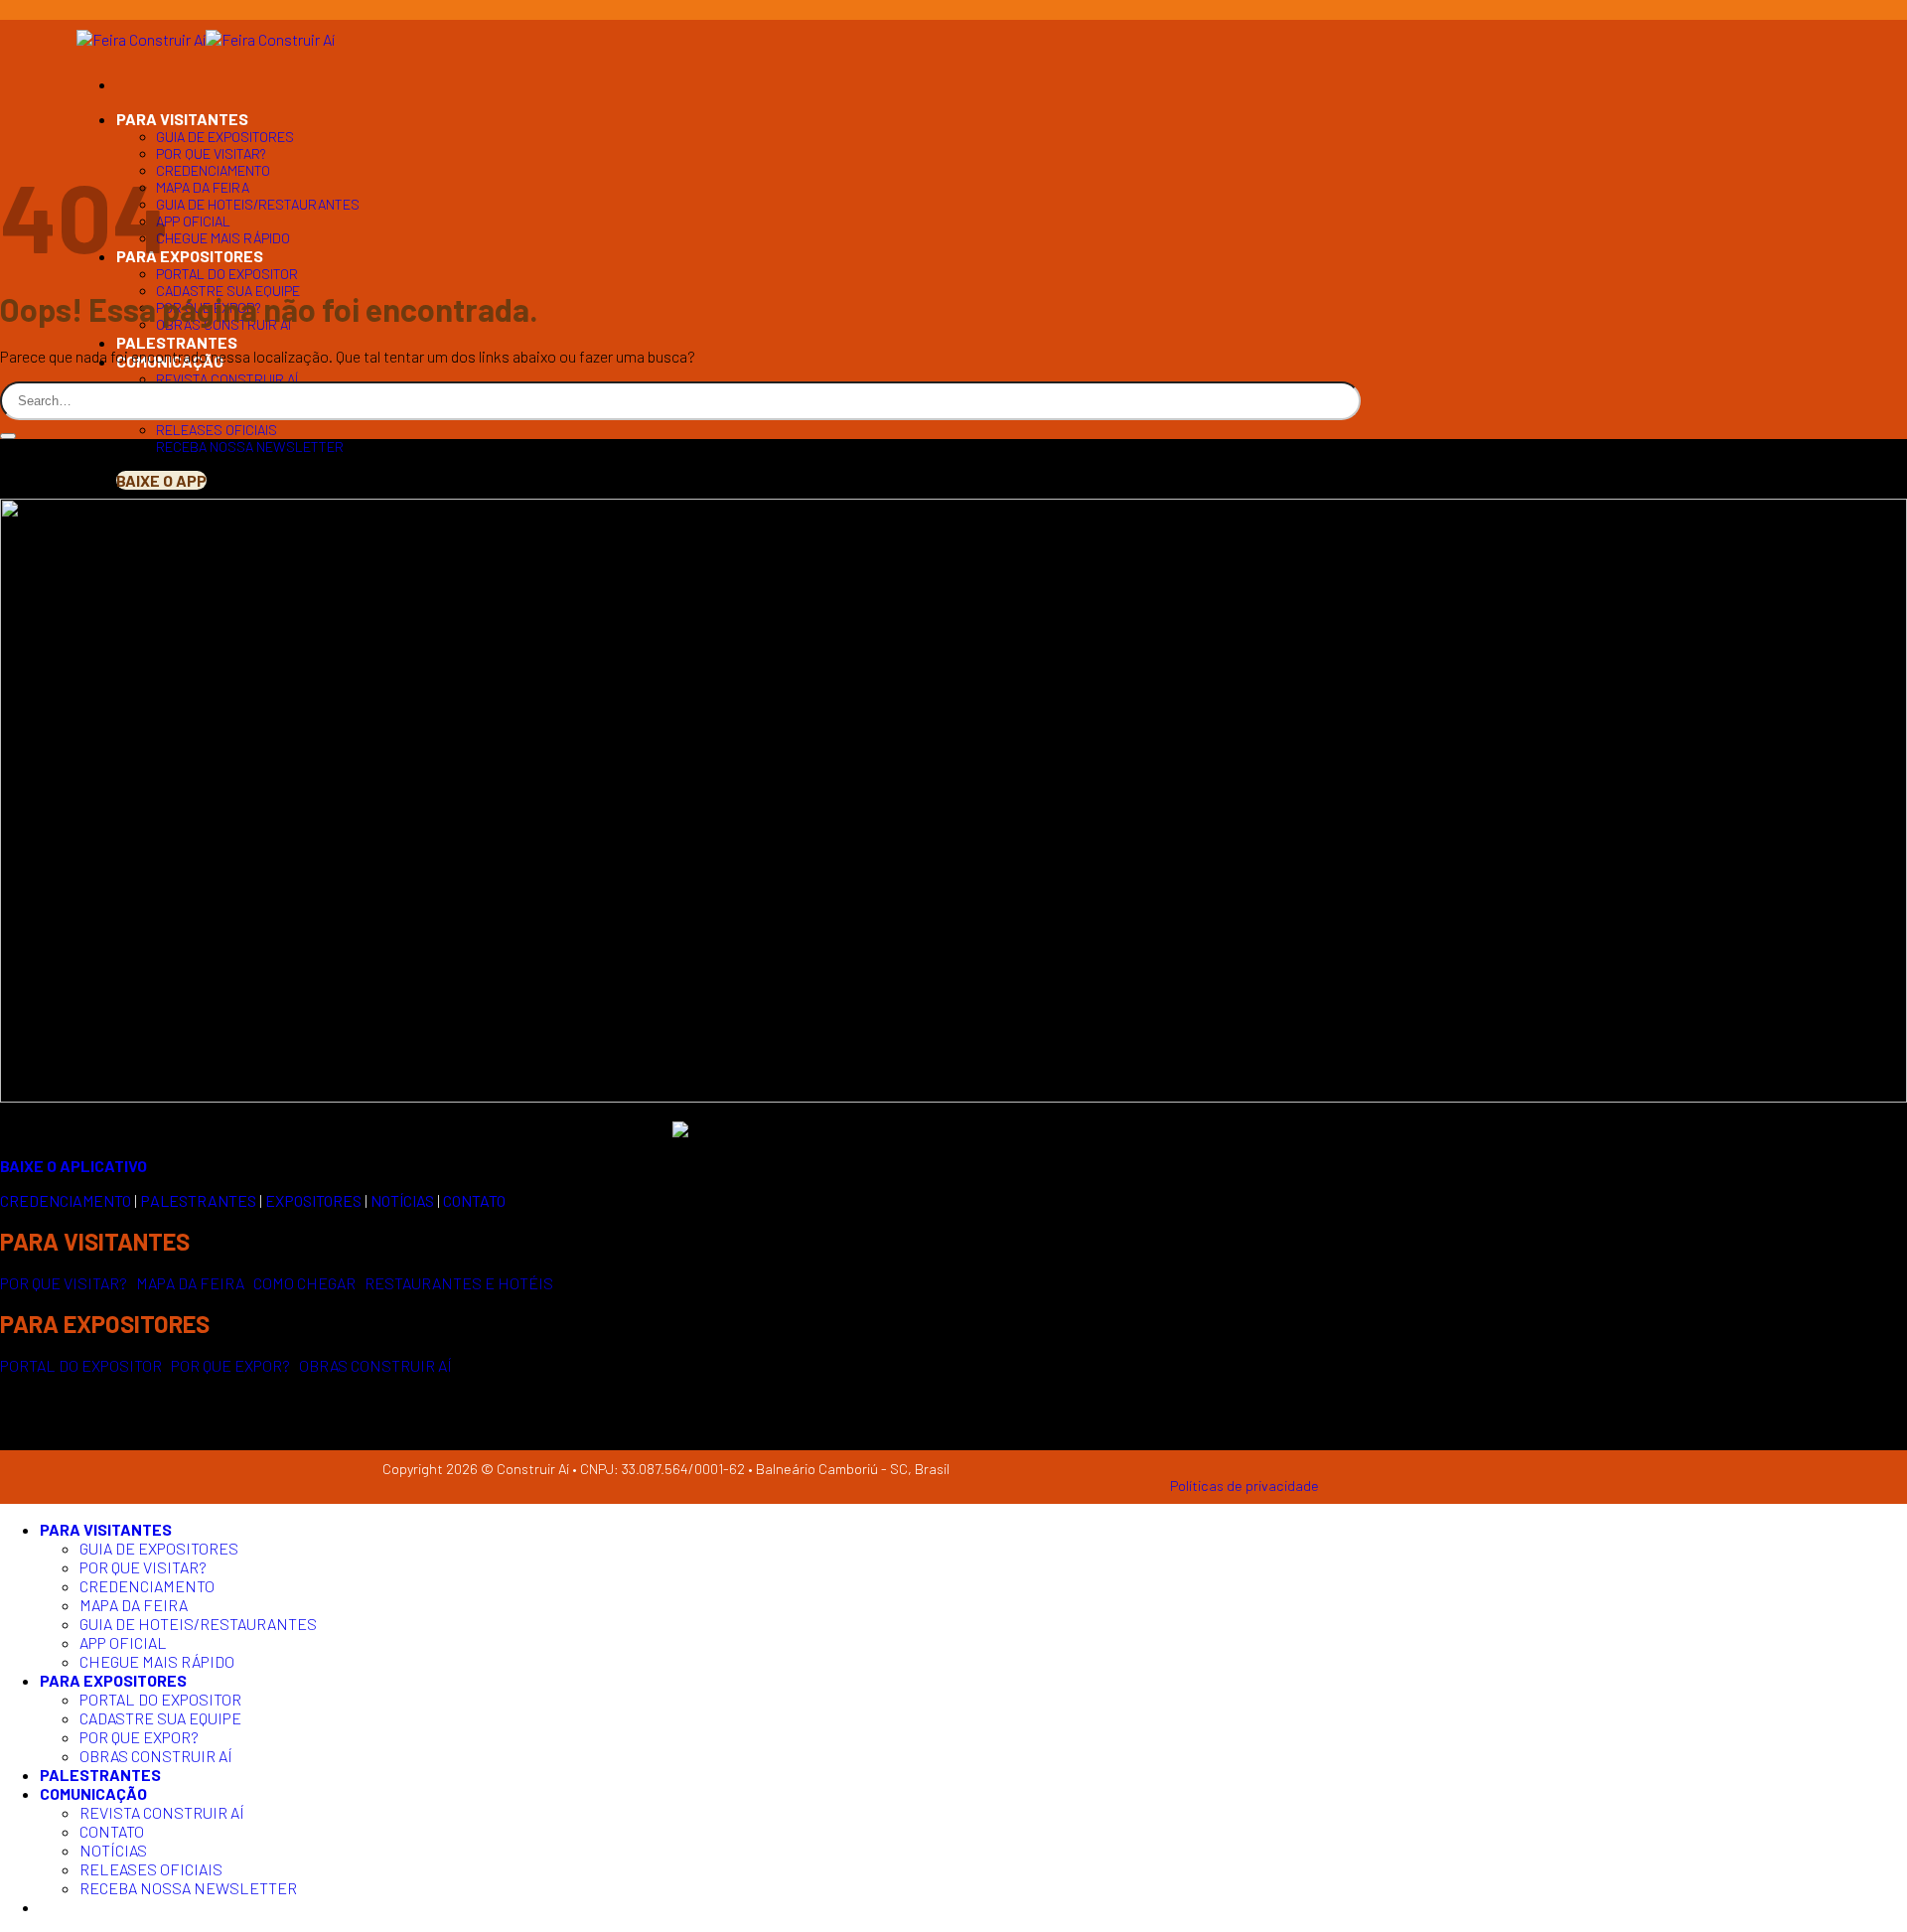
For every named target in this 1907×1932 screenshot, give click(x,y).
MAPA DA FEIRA (203, 187)
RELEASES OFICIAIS (217, 430)
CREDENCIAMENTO (213, 170)
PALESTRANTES (177, 342)
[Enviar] (8, 436)
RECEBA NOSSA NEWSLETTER (250, 446)
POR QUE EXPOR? (230, 1365)
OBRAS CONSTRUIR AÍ (375, 1365)
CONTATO (112, 1831)
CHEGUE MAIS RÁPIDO (223, 238)
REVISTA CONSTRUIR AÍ (227, 379)
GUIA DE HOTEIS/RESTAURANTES (258, 204)
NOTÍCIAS (113, 1850)
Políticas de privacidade (1245, 1486)
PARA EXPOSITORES (190, 256)
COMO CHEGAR (304, 1283)
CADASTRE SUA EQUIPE (228, 291)
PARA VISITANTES (182, 119)
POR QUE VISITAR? (211, 153)
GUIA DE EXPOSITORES (225, 137)
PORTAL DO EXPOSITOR (227, 274)
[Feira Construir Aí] (206, 39)
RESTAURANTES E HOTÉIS (459, 1283)
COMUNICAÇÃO (93, 1793)
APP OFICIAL (193, 221)
